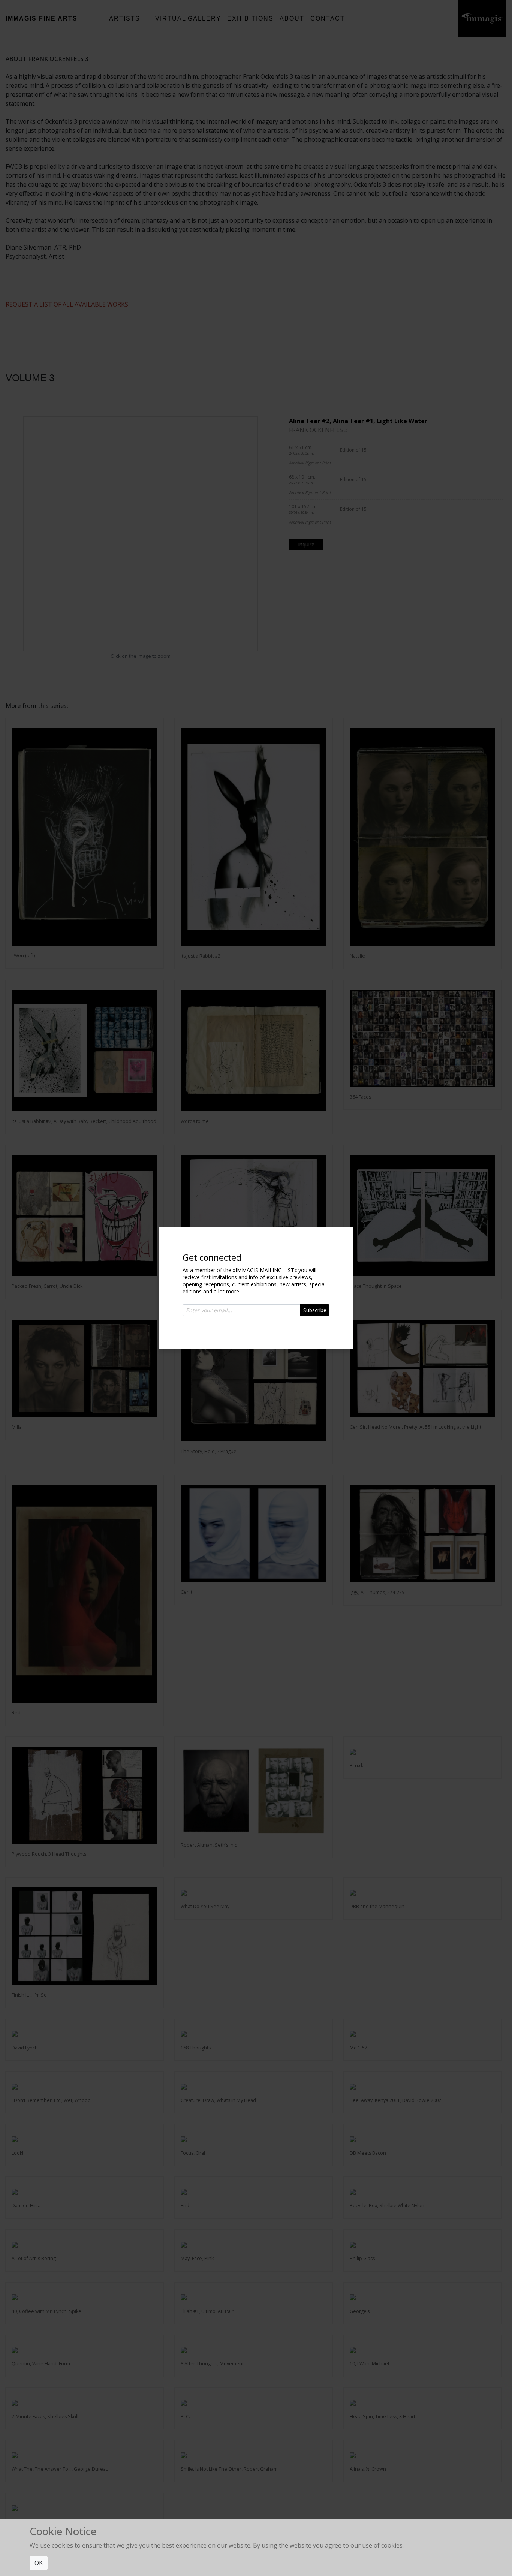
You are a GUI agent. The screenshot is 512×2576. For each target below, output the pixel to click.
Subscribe (315, 1310)
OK (39, 2563)
